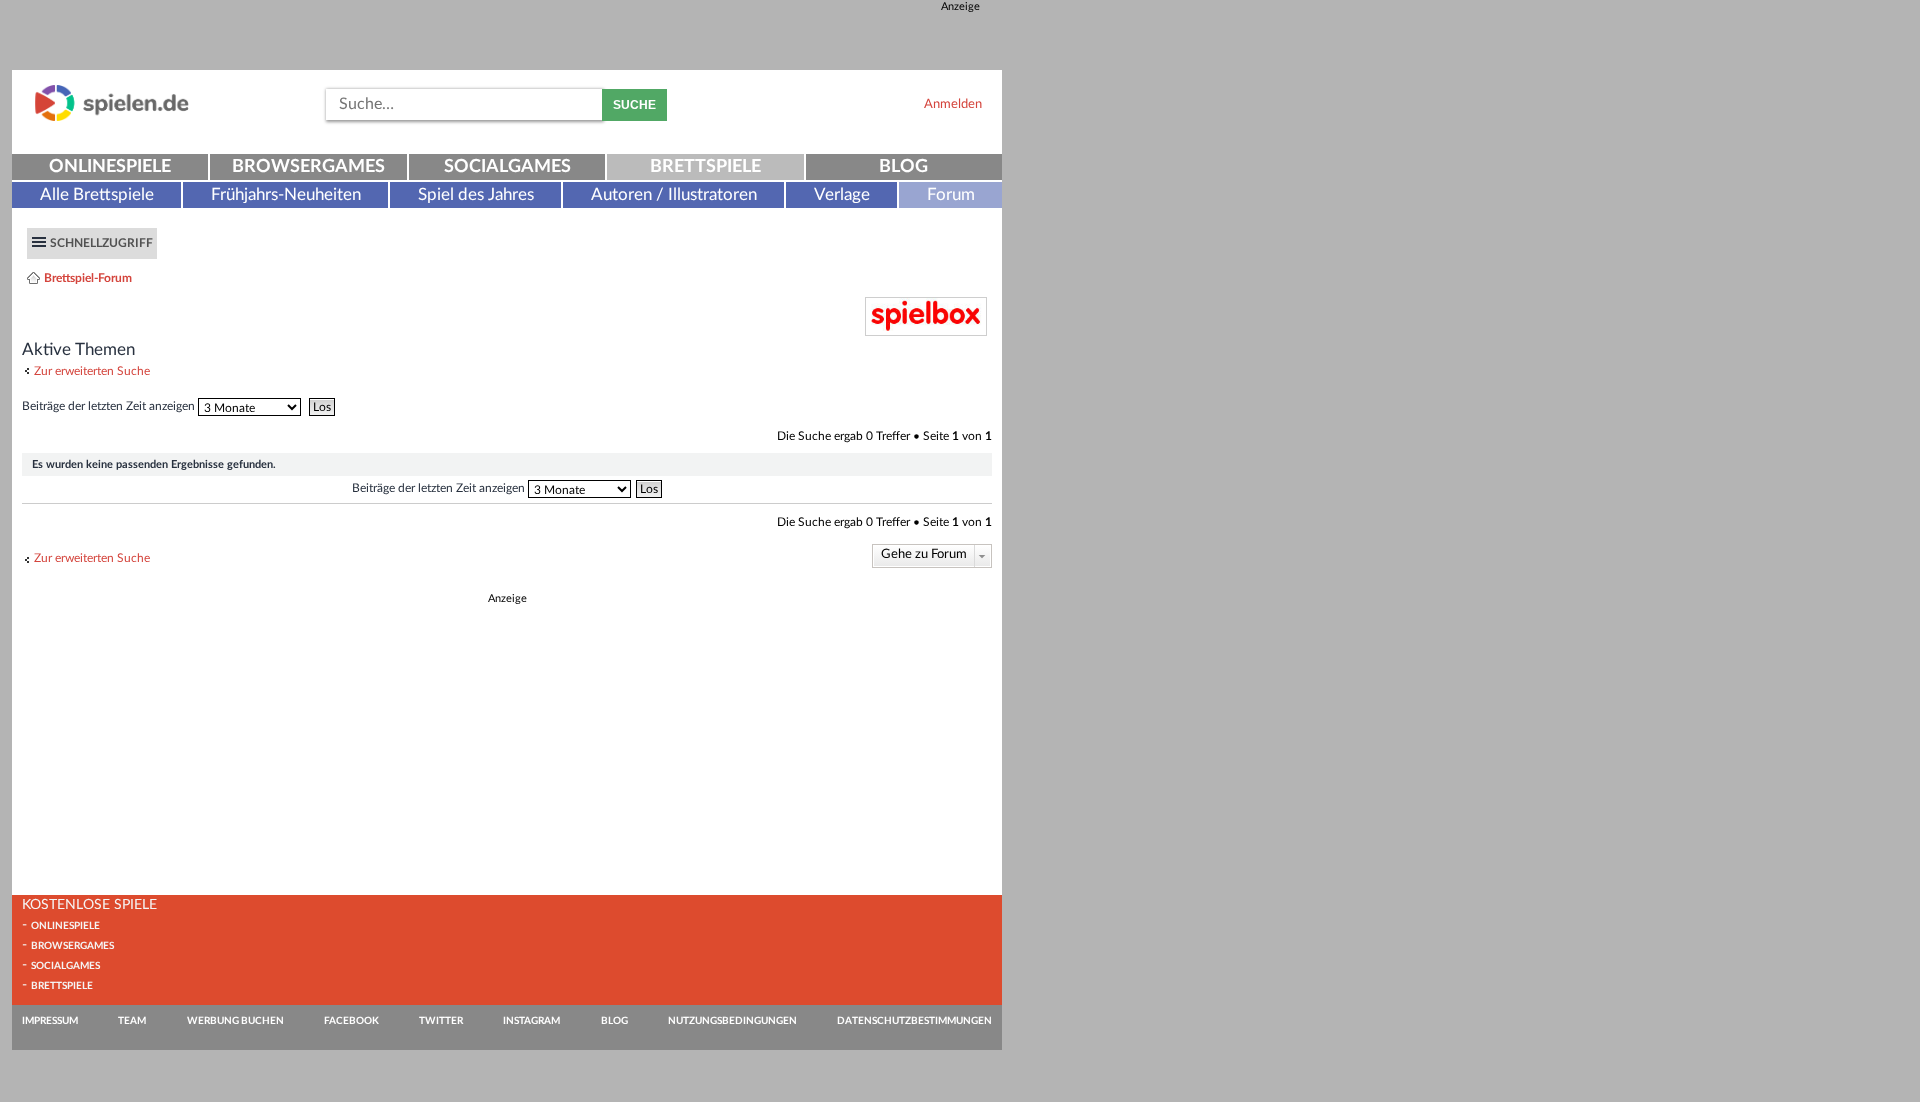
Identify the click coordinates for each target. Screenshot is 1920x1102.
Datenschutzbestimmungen (914, 1021)
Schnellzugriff (101, 243)
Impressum (50, 1021)
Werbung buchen (235, 1021)
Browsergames (308, 167)
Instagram (531, 1021)
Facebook (351, 1021)
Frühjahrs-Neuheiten (286, 194)
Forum (951, 194)
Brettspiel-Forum (88, 278)
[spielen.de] (112, 117)
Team (132, 1021)
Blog (903, 167)
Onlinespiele (110, 167)
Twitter (441, 1021)
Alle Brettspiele (97, 194)
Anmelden (953, 104)
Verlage (842, 194)
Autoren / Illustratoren (674, 194)
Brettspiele (705, 167)
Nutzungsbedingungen (732, 1021)
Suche (634, 105)
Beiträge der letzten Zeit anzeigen (110, 406)
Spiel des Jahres (476, 194)
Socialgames (507, 167)
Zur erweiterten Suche (92, 371)
